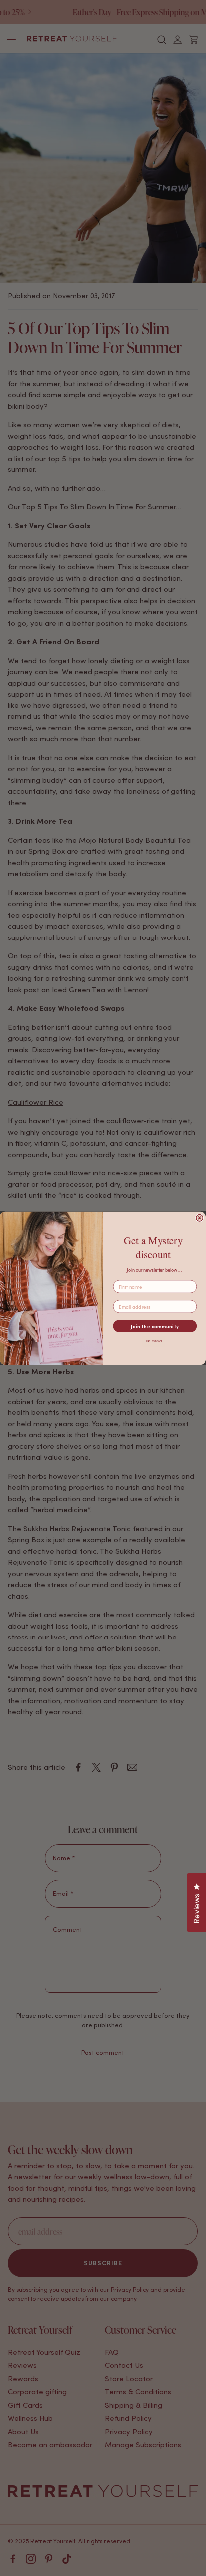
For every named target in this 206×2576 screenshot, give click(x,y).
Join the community (155, 1326)
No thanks (154, 1341)
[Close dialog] (200, 1218)
